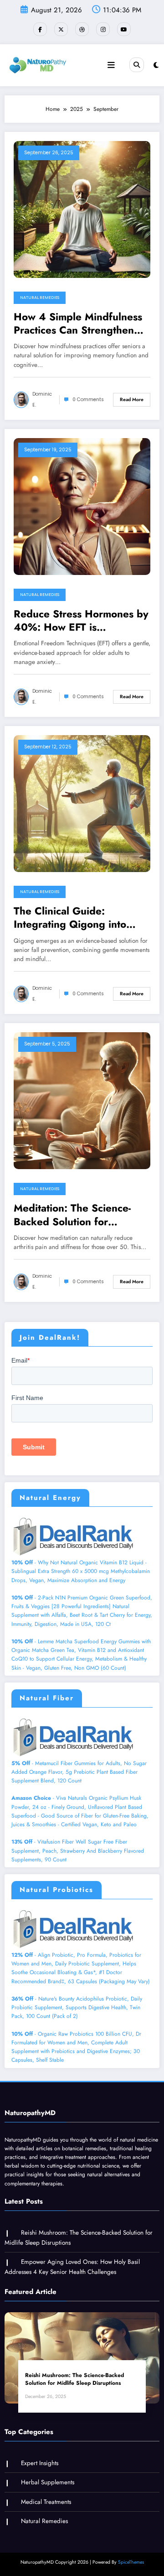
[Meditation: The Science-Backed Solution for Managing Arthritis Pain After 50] (82, 1100)
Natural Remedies (40, 298)
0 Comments (88, 400)
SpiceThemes (131, 2562)
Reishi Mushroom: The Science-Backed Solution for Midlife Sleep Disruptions (74, 2379)
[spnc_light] (156, 65)
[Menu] (111, 65)
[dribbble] (82, 29)
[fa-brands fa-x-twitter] (61, 29)
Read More (132, 400)
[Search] (137, 65)
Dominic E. (42, 400)
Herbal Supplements (48, 2482)
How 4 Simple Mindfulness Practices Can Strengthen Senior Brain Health (78, 324)
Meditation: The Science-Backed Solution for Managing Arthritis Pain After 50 (72, 1215)
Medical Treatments (46, 2502)
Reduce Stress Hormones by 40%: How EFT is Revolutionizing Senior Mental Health (81, 621)
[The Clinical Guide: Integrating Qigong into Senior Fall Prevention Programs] (82, 803)
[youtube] (124, 29)
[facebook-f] (40, 29)
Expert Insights (40, 2463)
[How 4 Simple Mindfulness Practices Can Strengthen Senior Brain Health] (82, 209)
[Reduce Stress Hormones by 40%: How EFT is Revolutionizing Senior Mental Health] (82, 506)
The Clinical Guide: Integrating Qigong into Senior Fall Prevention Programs (70, 918)
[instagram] (103, 29)
